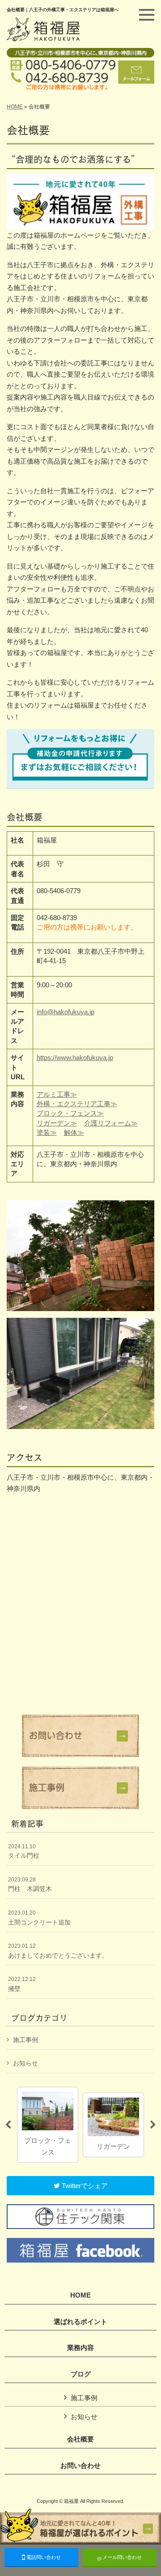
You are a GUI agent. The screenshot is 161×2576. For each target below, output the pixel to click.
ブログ (81, 2374)
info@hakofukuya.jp (66, 1012)
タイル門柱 (24, 1851)
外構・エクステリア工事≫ (77, 1104)
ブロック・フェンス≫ (70, 1113)
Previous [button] (8, 2125)
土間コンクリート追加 (39, 1918)
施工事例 (25, 2040)
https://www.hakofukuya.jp (75, 1058)
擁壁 (22, 1984)
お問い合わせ (80, 2466)
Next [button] (153, 2125)
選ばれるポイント (80, 2322)
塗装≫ (47, 1132)
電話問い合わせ (43, 2557)
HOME (15, 107)
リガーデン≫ (57, 1123)
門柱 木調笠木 (30, 1885)
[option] (48, 2125)
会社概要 (80, 2439)
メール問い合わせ (121, 2557)
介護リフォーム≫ (111, 1123)
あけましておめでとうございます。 (58, 1951)
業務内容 (80, 2348)
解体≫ (74, 1132)
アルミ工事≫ (57, 1094)
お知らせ (25, 2063)
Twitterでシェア (84, 2186)
